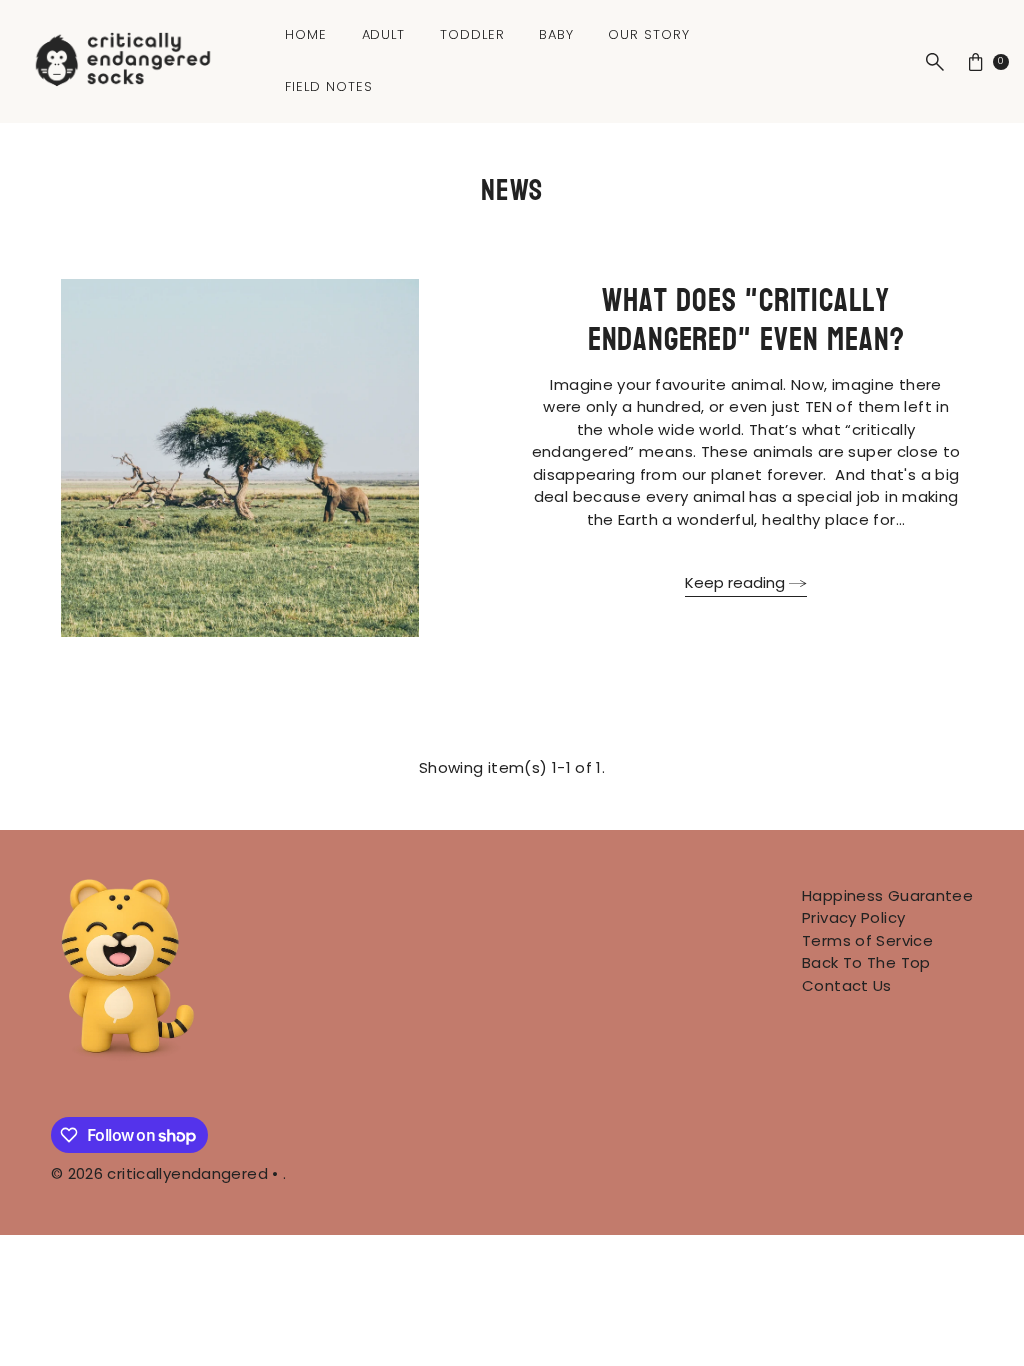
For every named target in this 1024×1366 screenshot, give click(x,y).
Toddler (472, 34)
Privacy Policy (853, 917)
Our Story (649, 34)
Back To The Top (866, 962)
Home (306, 34)
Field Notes (329, 86)
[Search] (935, 62)
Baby (556, 34)
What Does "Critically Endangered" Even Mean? (746, 320)
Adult (384, 34)
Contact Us (847, 985)
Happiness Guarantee (887, 895)
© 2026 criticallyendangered (159, 1173)
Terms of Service (867, 940)
